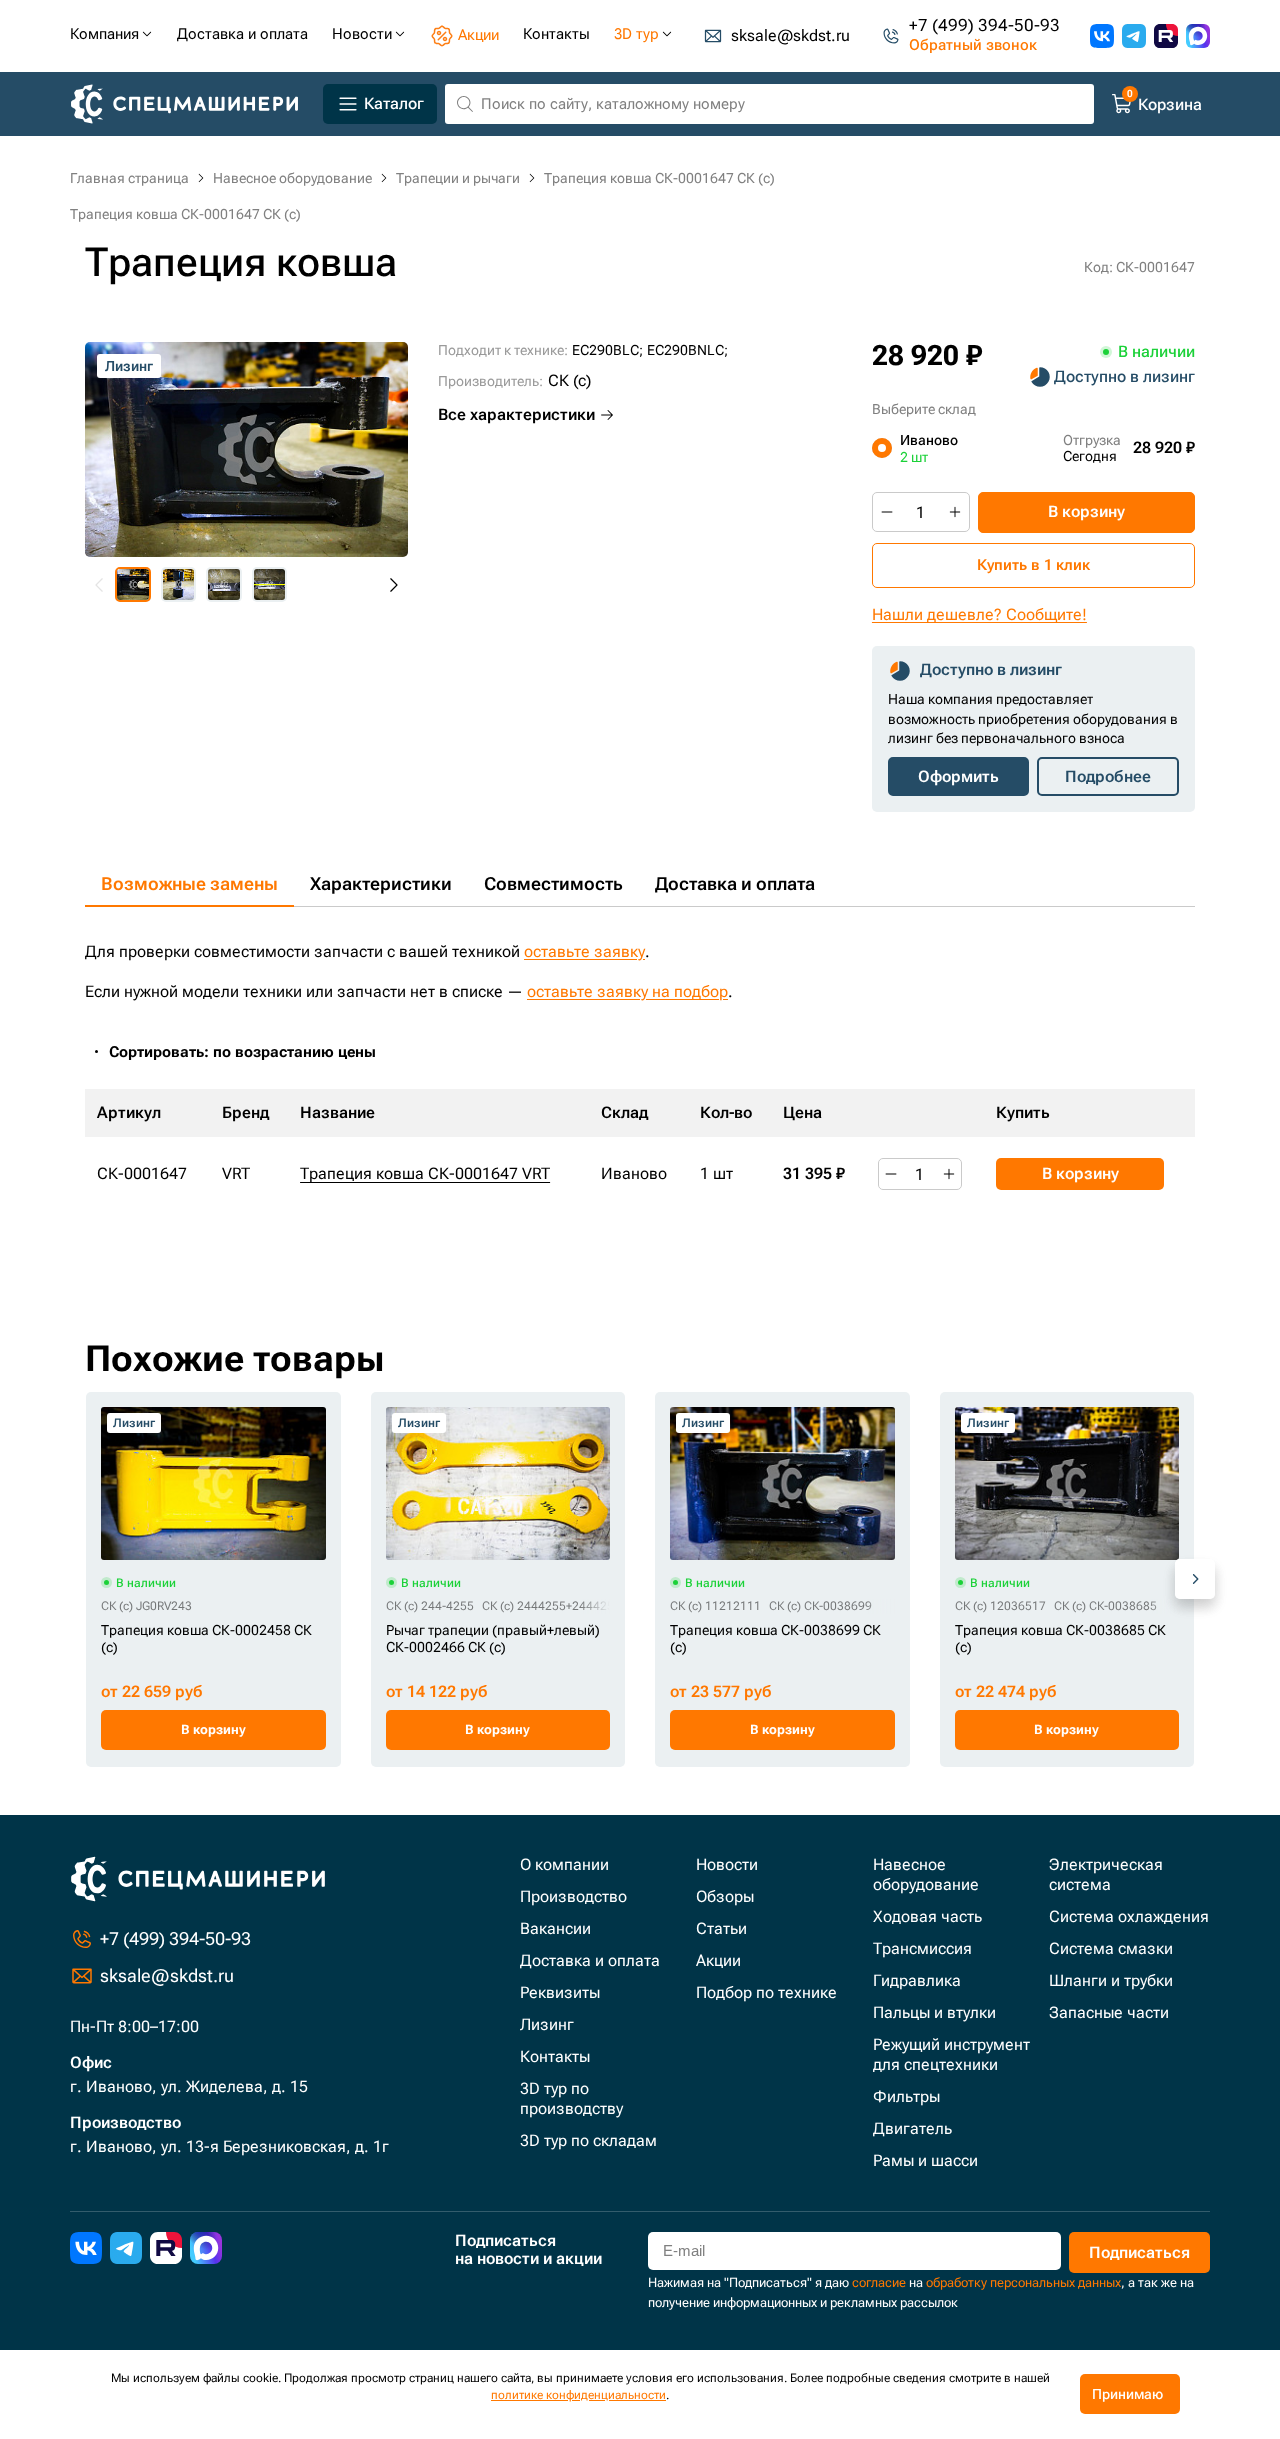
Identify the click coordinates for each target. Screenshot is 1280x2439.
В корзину (1086, 511)
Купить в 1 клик (1033, 565)
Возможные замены (189, 883)
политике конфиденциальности (578, 2395)
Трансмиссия (922, 1948)
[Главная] (192, 104)
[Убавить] (887, 512)
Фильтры (906, 2096)
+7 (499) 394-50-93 (984, 26)
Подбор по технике (766, 1992)
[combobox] (253, 1052)
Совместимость (553, 883)
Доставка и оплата (735, 883)
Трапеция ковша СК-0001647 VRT (425, 1173)
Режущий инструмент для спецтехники (951, 2054)
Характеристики (381, 883)
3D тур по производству (571, 2098)
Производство (573, 1896)
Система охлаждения (1129, 1916)
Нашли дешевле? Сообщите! (979, 614)
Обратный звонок (973, 45)
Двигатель (912, 2128)
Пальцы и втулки (934, 2012)
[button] (133, 585)
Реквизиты (560, 1992)
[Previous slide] (100, 585)
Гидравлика (917, 1980)
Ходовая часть (927, 1916)
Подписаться (1139, 2252)
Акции (718, 1960)
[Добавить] (955, 512)
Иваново (929, 448)
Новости (727, 1864)
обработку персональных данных (1023, 2282)
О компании (564, 1864)
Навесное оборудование (926, 1874)
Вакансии (555, 1928)
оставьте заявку (584, 951)
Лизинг (547, 2024)
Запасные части (1109, 2012)
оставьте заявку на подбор (627, 991)
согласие (879, 2282)
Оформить (958, 776)
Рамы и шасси (925, 2160)
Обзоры (725, 1896)
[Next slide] (393, 585)
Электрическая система (1106, 1874)
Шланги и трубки (1111, 1980)
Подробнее (1108, 776)
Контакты (555, 2056)
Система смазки (1111, 1948)
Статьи (721, 1928)
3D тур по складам (588, 2140)
